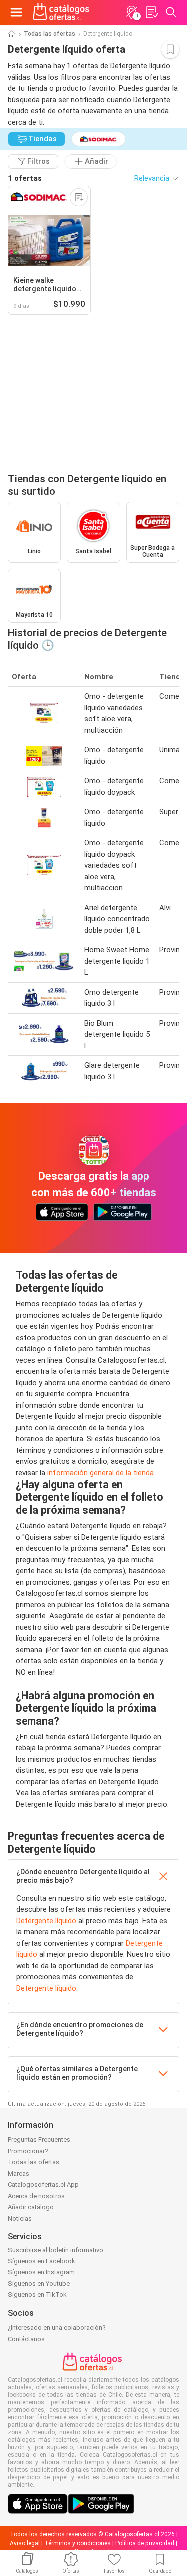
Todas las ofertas (50, 34)
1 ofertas (25, 178)
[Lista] (151, 12)
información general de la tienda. (101, 1473)
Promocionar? (28, 2151)
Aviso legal (25, 2543)
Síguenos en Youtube (39, 2284)
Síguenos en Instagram (41, 2272)
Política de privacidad (145, 2543)
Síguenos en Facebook (42, 2261)
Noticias (20, 2219)
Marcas (19, 2174)
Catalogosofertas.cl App (43, 2185)
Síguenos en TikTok (37, 2295)
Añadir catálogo (31, 2207)
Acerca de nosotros (36, 2196)
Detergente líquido (46, 1921)
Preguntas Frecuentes (39, 2140)
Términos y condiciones (78, 2543)
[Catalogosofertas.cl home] (62, 12)
